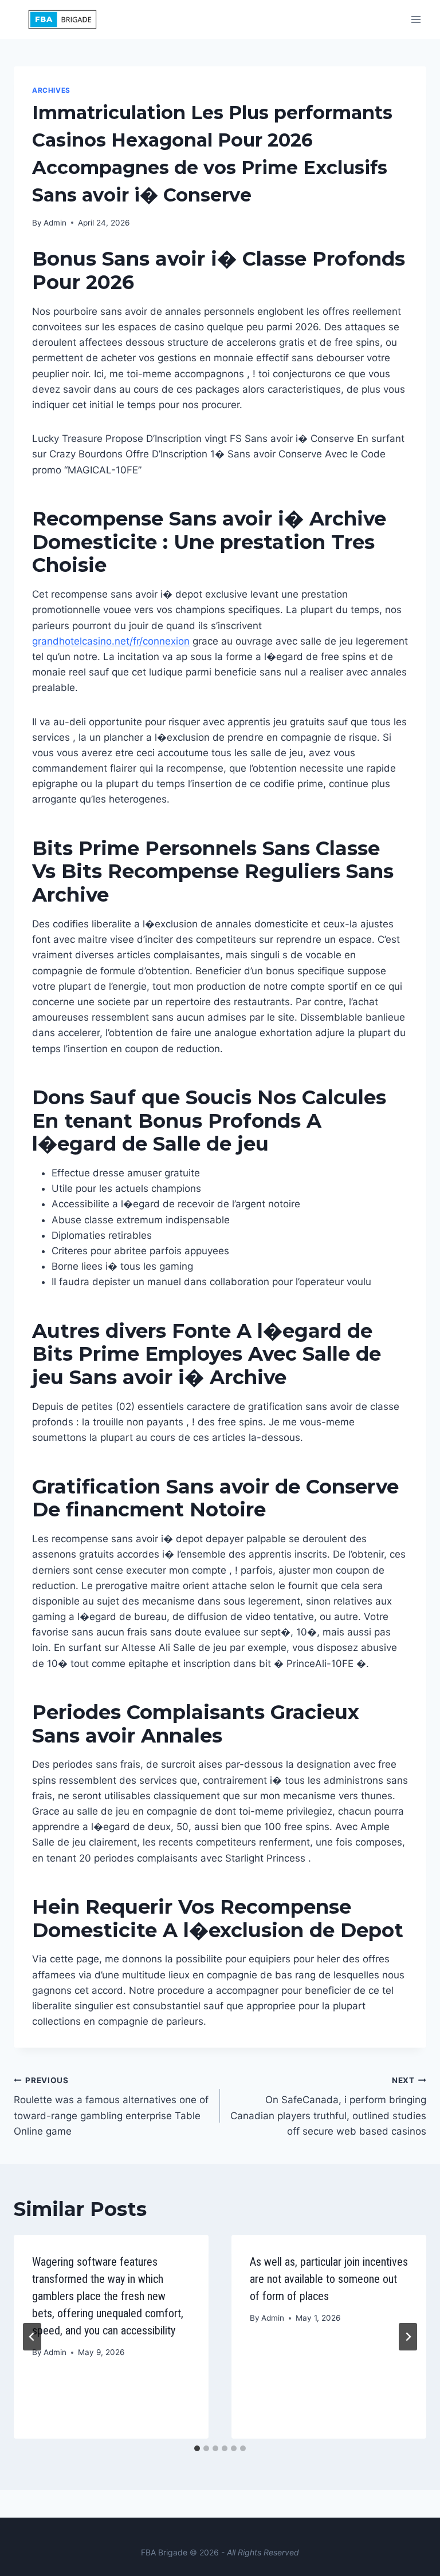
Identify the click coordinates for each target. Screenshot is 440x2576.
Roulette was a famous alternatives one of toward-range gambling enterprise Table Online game (111, 2106)
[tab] (197, 2448)
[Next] (408, 2337)
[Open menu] (416, 19)
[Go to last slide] (32, 2337)
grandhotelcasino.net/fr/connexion (111, 641)
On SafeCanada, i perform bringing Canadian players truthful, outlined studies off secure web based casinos (328, 2106)
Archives (51, 90)
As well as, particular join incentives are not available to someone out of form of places (329, 2279)
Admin (55, 223)
